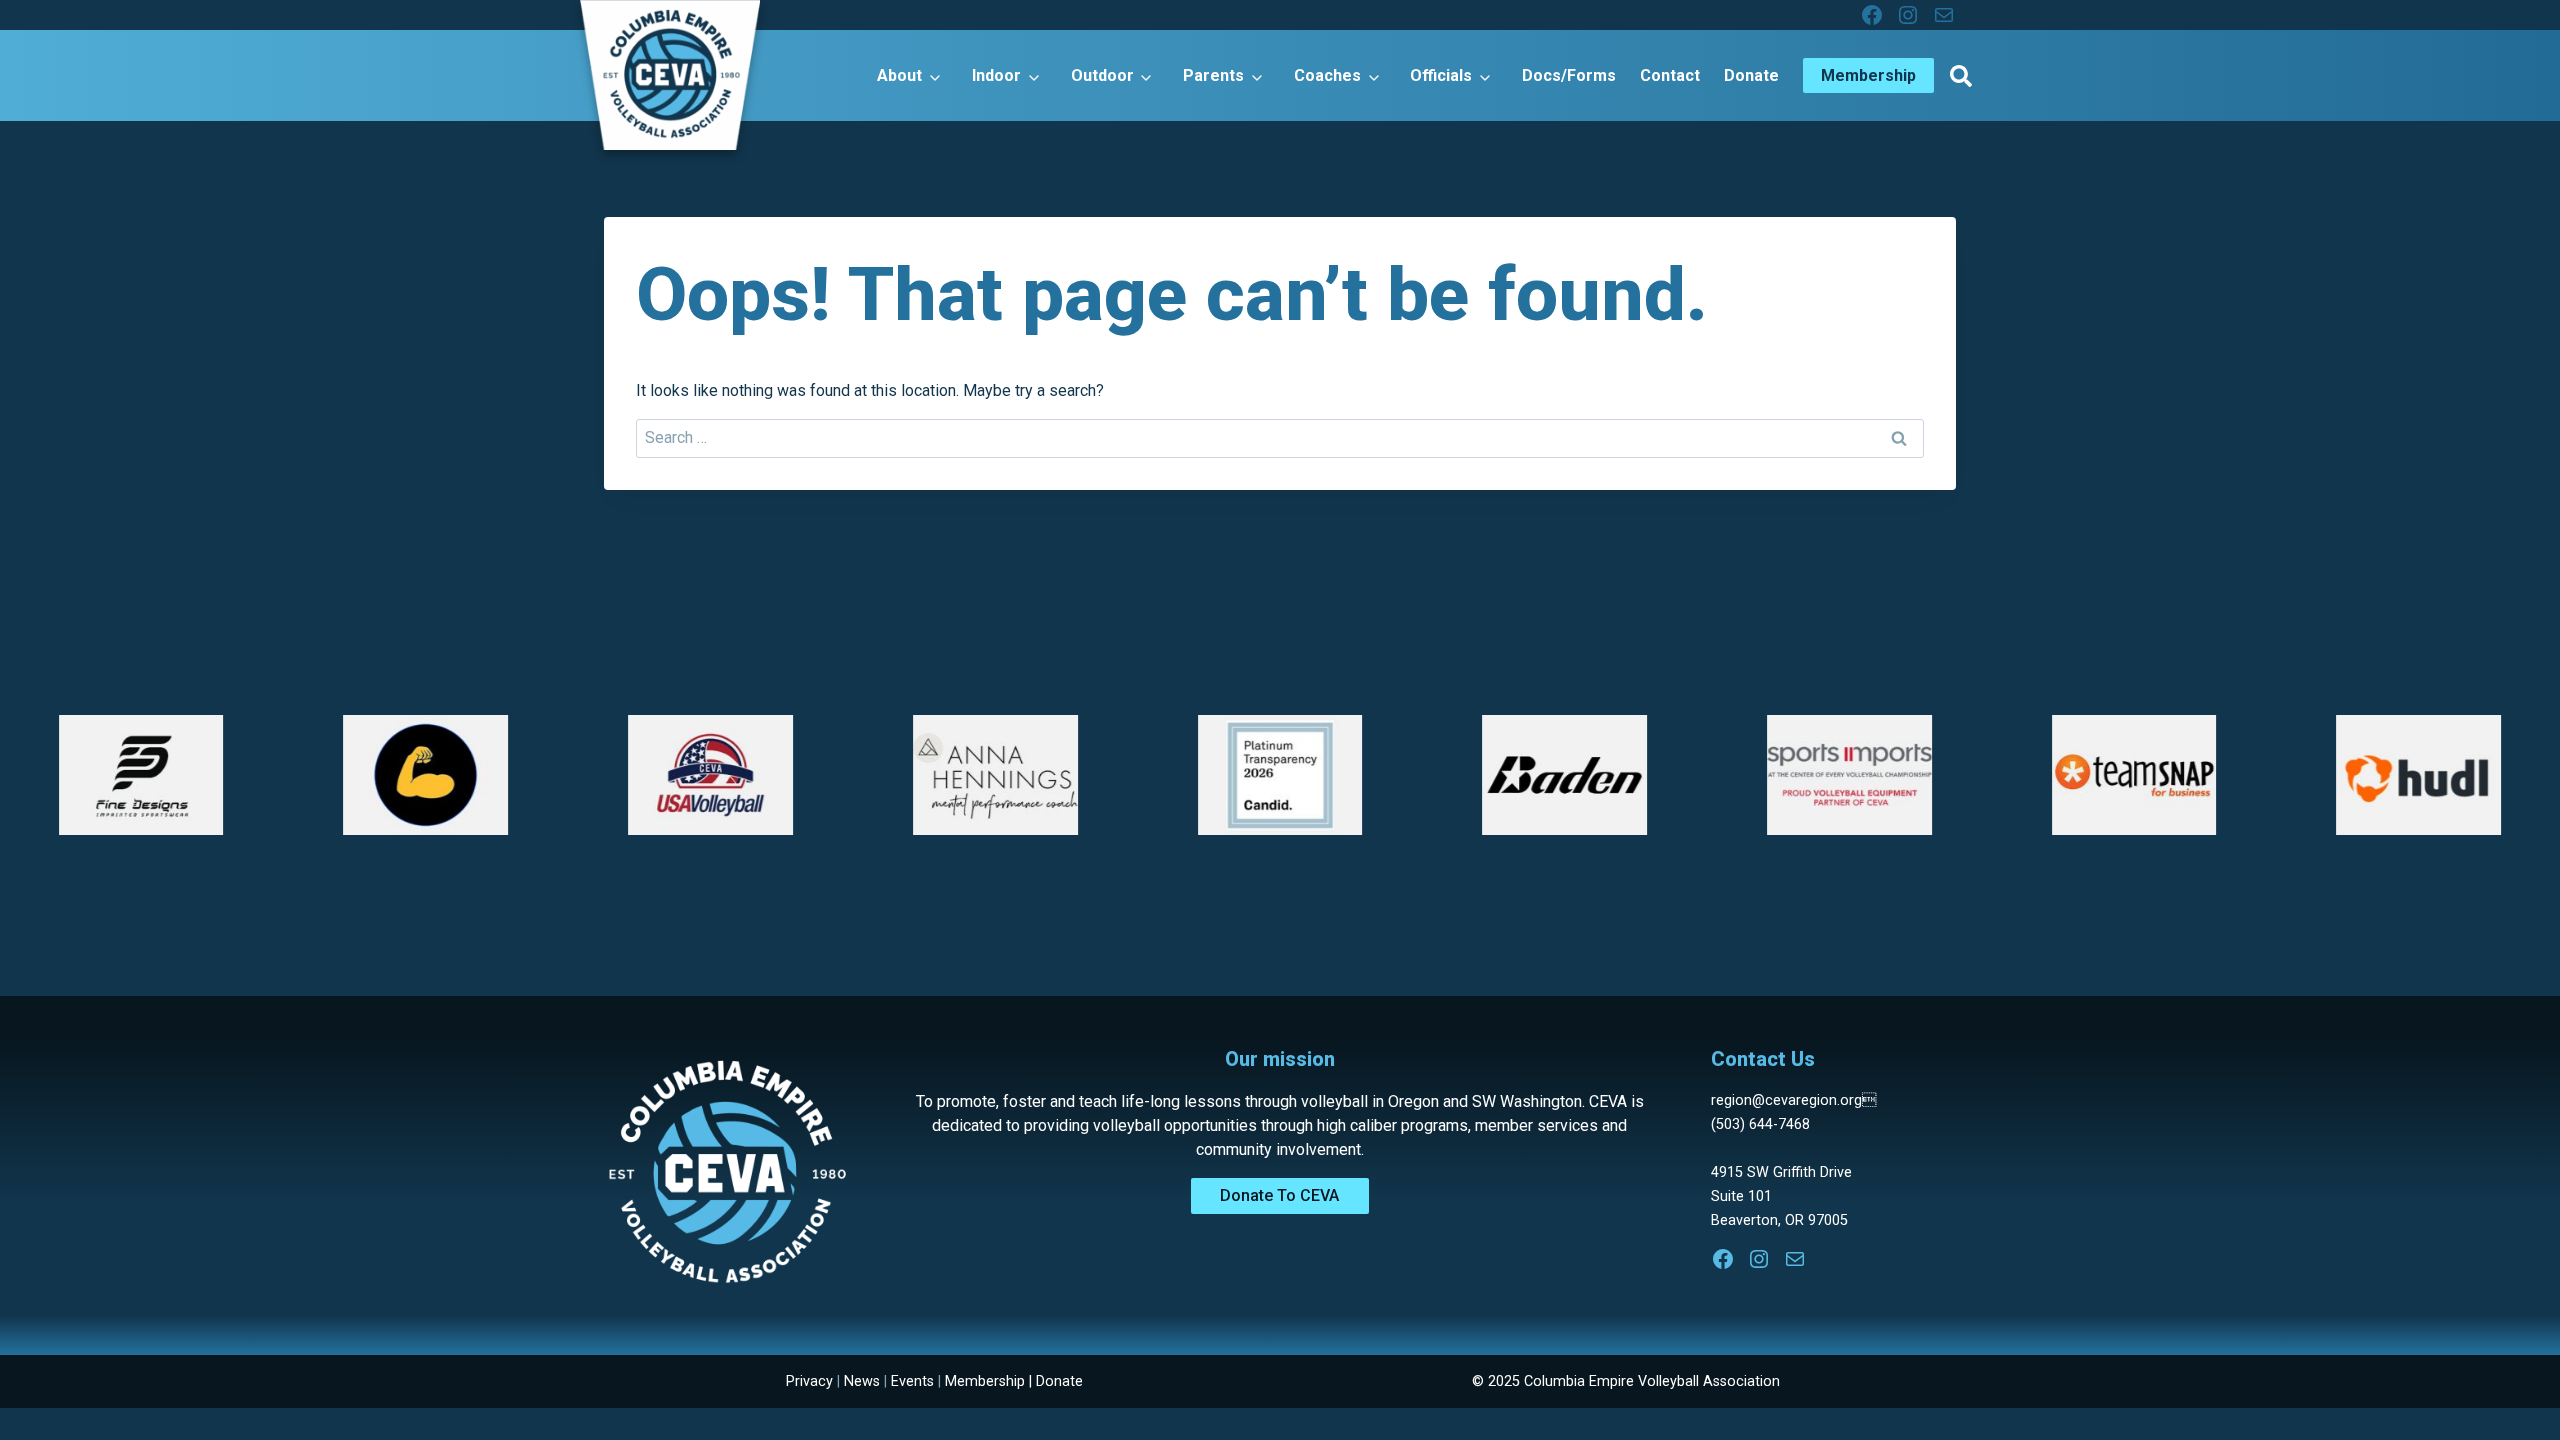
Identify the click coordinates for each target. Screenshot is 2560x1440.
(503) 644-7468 (1760, 1124)
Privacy (809, 1381)
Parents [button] (1213, 75)
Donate (1751, 75)
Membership (985, 1381)
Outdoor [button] (1102, 75)
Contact (1670, 75)
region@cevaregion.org (1793, 1100)
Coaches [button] (1327, 75)
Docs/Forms (1569, 75)
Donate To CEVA (1279, 1195)
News (862, 1381)
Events (912, 1381)
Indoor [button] (996, 75)
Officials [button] (1441, 75)
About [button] (899, 75)
